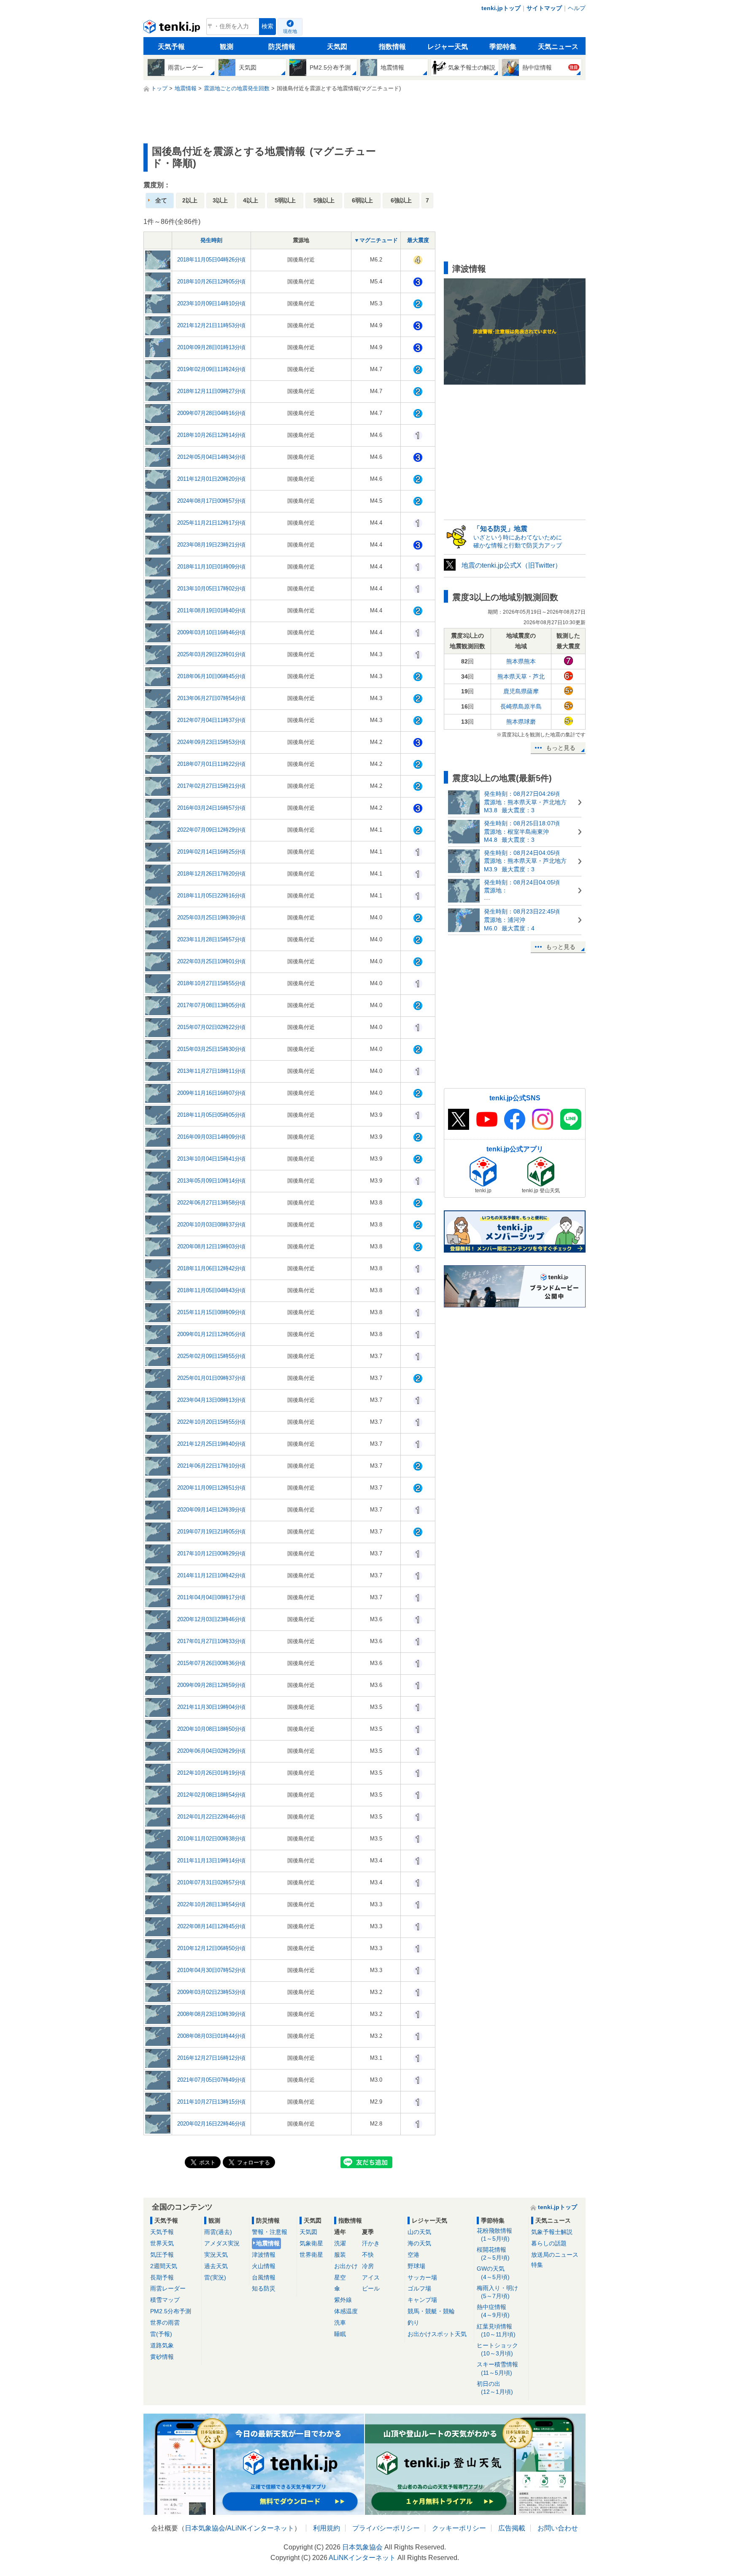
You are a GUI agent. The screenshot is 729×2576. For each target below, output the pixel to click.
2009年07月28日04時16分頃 (211, 413)
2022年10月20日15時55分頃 (211, 1422)
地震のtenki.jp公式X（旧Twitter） (512, 565)
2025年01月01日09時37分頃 (211, 1378)
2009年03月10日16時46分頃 (211, 632)
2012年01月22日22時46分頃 (211, 1817)
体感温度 (346, 2311)
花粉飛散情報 (494, 2235)
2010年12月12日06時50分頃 (211, 1948)
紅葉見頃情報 (496, 2330)
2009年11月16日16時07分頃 (211, 1093)
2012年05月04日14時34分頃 (211, 457)
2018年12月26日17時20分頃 (211, 874)
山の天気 (419, 2232)
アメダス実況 (222, 2243)
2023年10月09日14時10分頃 (211, 303)
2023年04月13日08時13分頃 (211, 1400)
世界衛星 (311, 2255)
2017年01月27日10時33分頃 (211, 1641)
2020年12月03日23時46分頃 (211, 1619)
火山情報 (264, 2266)
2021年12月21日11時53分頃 (211, 325)
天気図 (337, 47)
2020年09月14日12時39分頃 (211, 1510)
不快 (368, 2255)
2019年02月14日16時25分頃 (211, 852)
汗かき (371, 2243)
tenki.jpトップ (501, 8)
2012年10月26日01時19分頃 (211, 1773)
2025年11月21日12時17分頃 (211, 523)
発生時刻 (211, 240)
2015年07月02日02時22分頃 (211, 1027)
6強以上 (401, 200)
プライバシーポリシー (386, 2528)
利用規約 (327, 2528)
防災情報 (282, 47)
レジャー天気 (448, 47)
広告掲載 (512, 2528)
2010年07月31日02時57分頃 (211, 1882)
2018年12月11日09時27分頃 (211, 391)
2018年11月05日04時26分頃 (211, 260)
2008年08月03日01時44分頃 (211, 2036)
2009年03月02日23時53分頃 (211, 1992)
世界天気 (162, 2243)
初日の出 (495, 2388)
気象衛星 (311, 2243)
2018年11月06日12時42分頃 (211, 1268)
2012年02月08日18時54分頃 (211, 1795)
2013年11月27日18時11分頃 (211, 1071)
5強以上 (324, 200)
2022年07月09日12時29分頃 (211, 830)
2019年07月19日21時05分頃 (211, 1532)
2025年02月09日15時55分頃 (211, 1356)
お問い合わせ (558, 2528)
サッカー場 (422, 2277)
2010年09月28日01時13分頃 (211, 347)
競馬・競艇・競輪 (431, 2311)
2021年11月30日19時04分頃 (211, 1707)
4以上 (251, 200)
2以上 (190, 200)
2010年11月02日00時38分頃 (211, 1839)
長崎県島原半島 (521, 706)
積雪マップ (165, 2300)
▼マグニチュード (376, 240)
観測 (227, 47)
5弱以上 (285, 200)
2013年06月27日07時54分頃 (211, 698)
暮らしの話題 (549, 2243)
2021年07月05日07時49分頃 (211, 2080)
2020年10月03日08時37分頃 (211, 1225)
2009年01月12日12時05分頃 (211, 1334)
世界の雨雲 (165, 2323)
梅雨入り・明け (497, 2292)
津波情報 (264, 2255)
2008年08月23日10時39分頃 (211, 2014)
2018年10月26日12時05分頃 (211, 282)
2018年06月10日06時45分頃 (211, 676)
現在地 (290, 31)
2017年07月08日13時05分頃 (211, 1005)
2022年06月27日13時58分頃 (211, 1203)
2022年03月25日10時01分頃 (211, 961)
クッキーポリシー (459, 2528)
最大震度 (418, 240)
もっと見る (561, 748)
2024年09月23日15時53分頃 (211, 742)
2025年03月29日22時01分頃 (211, 654)
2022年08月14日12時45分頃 (211, 1926)
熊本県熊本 (521, 661)
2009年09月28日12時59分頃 (211, 1685)
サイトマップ (544, 8)
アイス (371, 2277)
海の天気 (419, 2243)
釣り (413, 2323)
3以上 (220, 200)
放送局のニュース (555, 2255)
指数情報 (392, 47)
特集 (537, 2265)
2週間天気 (164, 2266)
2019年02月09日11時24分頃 (211, 369)
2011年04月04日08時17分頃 (211, 1597)
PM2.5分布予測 (171, 2311)
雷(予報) (161, 2334)
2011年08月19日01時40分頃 (211, 610)
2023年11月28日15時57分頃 (211, 939)
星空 (340, 2277)
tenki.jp (173, 29)
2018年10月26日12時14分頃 (211, 435)
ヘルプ (577, 8)
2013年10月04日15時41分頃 (211, 1159)
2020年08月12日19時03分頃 (211, 1246)
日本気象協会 (205, 2528)
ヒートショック (497, 2349)
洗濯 (340, 2243)
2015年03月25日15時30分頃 (211, 1049)
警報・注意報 (270, 2232)
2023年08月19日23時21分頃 (211, 545)
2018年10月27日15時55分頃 (211, 983)
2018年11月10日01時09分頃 (211, 567)
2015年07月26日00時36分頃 (211, 1663)
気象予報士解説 (552, 2232)
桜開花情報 (493, 2254)
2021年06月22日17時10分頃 (211, 1466)
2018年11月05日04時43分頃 (211, 1290)
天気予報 (171, 47)
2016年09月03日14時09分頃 (211, 1137)
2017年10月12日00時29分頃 (211, 1553)
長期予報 (162, 2277)
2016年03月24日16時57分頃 (211, 808)
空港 (413, 2255)
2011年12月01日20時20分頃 (211, 479)
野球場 (416, 2266)
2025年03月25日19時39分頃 (211, 917)
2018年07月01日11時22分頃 (211, 764)
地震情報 (268, 2243)
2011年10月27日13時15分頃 (211, 2102)
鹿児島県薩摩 (521, 691)
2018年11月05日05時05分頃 (211, 1115)
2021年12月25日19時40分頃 (211, 1444)
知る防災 (264, 2288)
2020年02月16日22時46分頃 (211, 2124)
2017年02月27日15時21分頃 (211, 786)
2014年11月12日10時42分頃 (211, 1575)
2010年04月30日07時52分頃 (211, 1970)
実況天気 (216, 2255)
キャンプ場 (422, 2300)
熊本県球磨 (521, 722)
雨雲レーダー (168, 2288)
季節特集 (503, 47)
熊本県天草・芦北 (521, 676)
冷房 (368, 2266)
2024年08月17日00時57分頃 (211, 501)
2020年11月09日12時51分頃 (211, 1488)
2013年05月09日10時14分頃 (211, 1181)
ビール (371, 2288)
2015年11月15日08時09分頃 (211, 1312)
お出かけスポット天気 (437, 2334)
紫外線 (343, 2300)
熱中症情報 (493, 2311)
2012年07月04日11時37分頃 (211, 720)
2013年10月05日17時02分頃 (211, 589)
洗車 (340, 2323)
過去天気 (216, 2266)
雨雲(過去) (218, 2232)
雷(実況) (215, 2277)
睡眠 (340, 2334)
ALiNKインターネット (261, 2528)
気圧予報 (162, 2255)
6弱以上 (362, 200)
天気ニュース (558, 47)
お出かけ (346, 2266)
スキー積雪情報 (497, 2368)
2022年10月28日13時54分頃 (211, 1904)
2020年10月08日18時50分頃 (211, 1729)
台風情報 (264, 2277)
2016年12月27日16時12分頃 (211, 2058)
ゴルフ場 (419, 2288)
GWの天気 (493, 2273)
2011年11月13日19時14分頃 (211, 1861)
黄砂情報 (162, 2357)
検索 (267, 26)
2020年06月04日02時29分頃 (211, 1751)
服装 (340, 2255)
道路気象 (162, 2345)
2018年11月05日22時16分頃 (211, 896)
